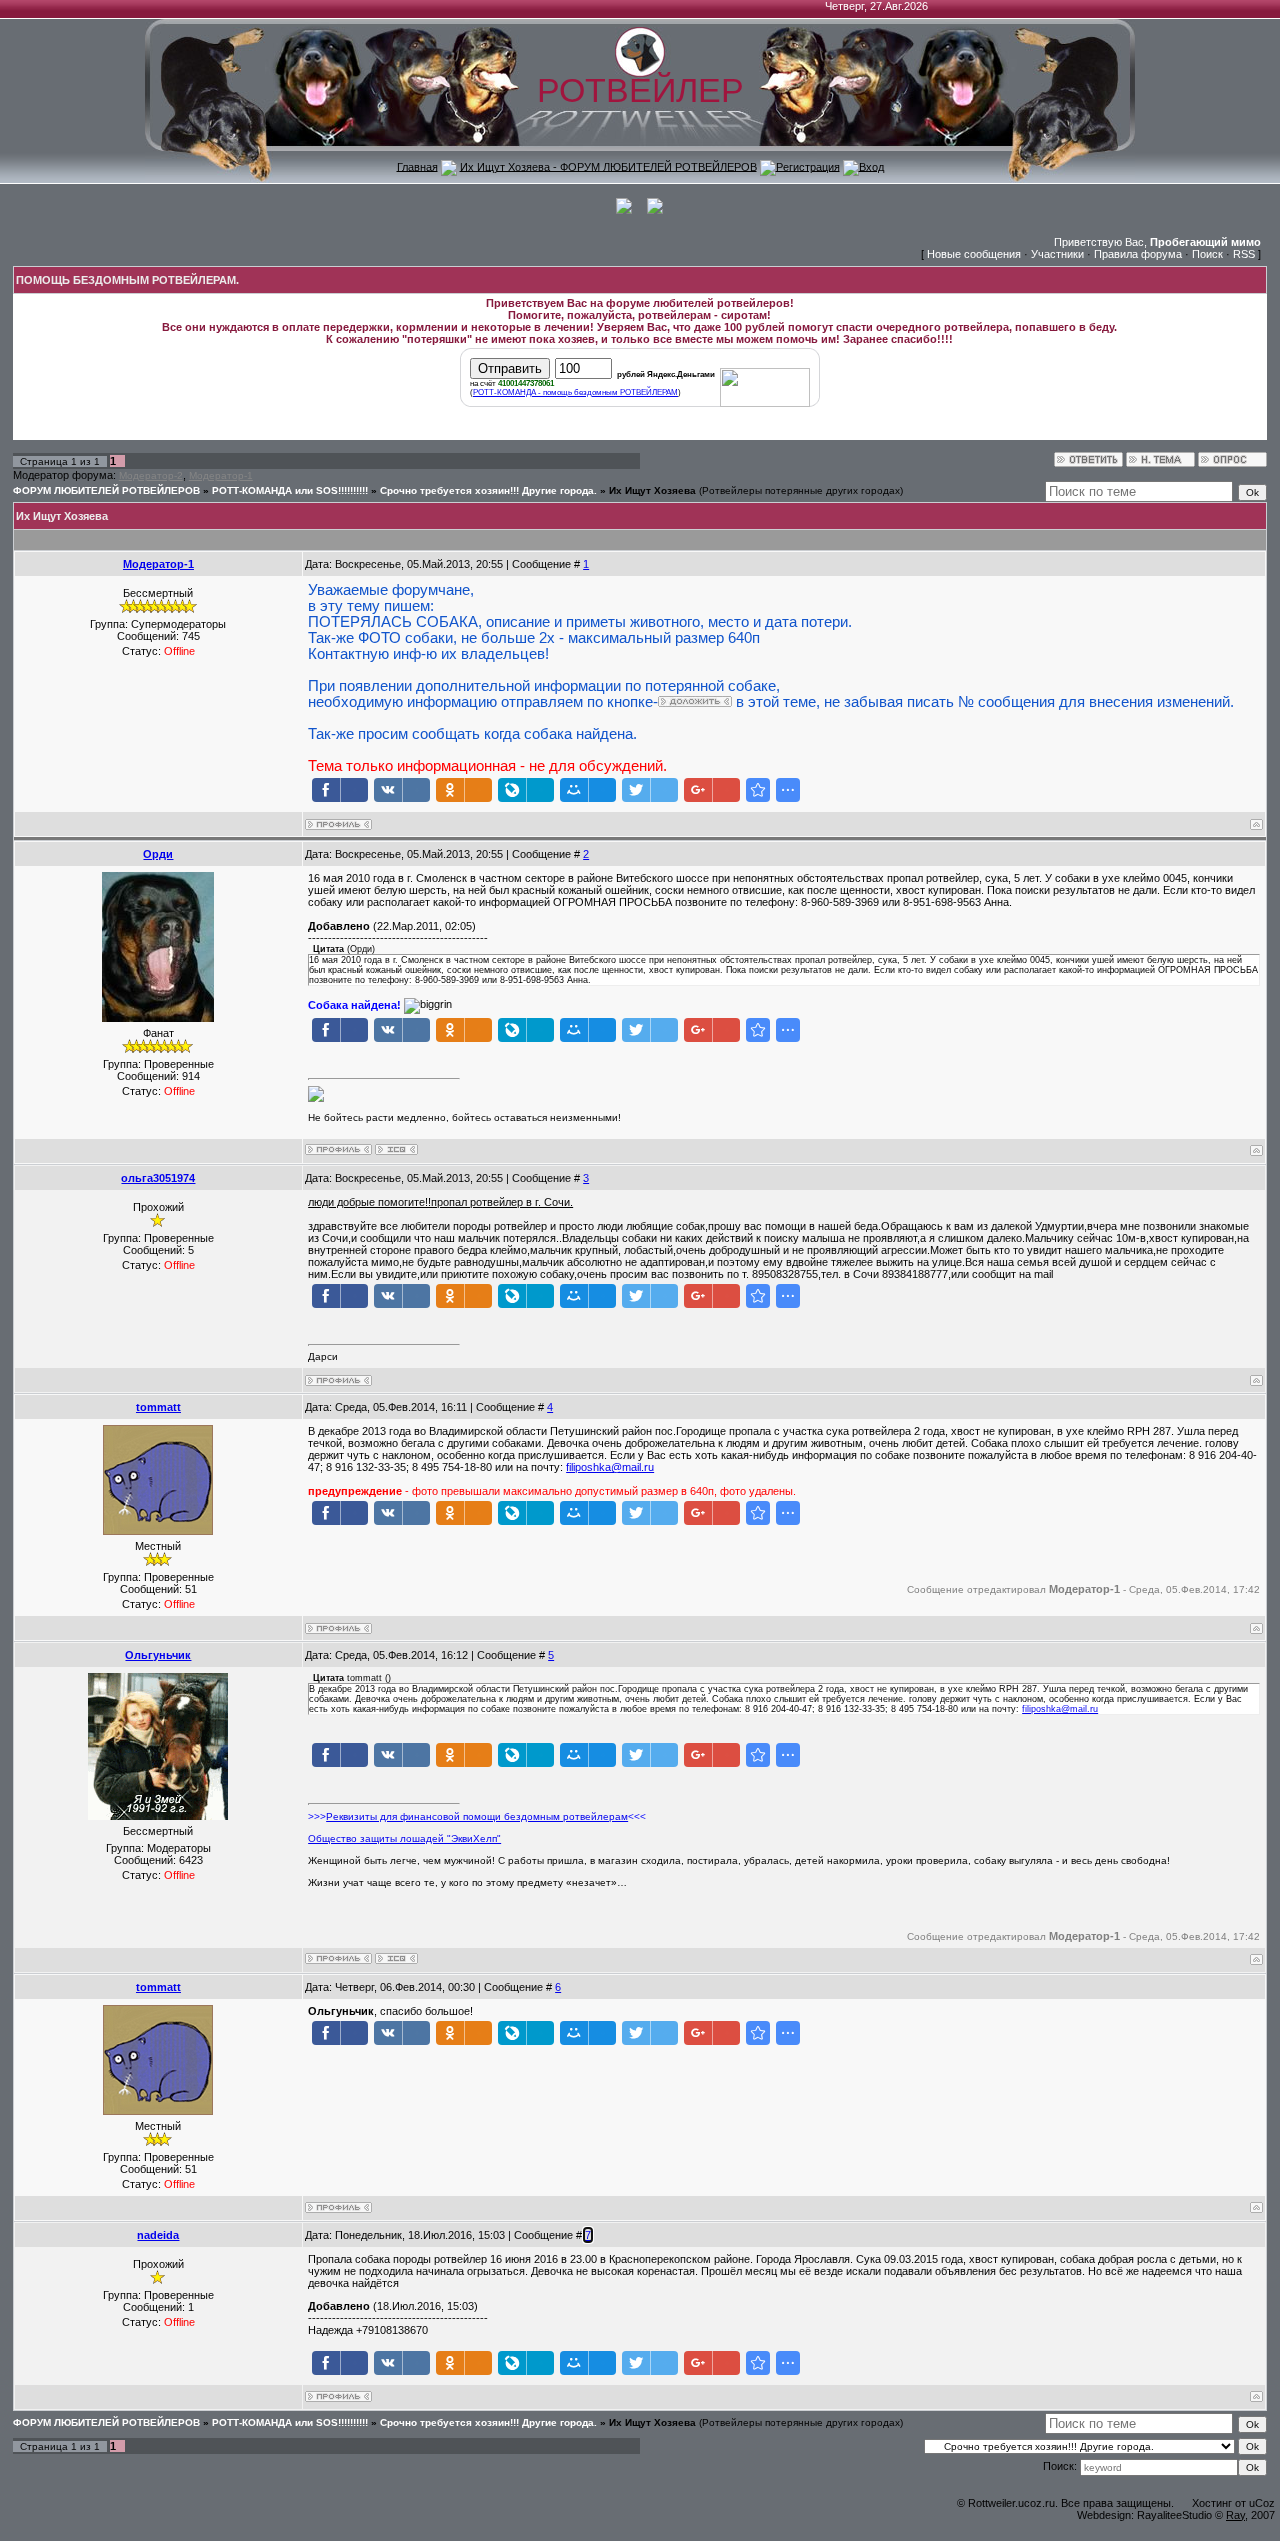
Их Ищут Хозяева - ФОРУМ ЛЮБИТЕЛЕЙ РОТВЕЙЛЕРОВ (608, 166)
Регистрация (808, 166)
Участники (1057, 254)
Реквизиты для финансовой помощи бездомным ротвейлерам (477, 1816)
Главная (417, 166)
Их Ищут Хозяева (652, 490)
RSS (1244, 254)
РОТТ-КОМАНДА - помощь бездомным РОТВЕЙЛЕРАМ (575, 392)
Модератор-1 (221, 475)
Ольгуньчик (158, 1655)
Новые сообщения (974, 254)
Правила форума (1138, 254)
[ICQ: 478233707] (396, 1149)
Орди (158, 854)
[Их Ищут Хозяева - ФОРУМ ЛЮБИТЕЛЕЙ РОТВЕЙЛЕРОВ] (758, 790)
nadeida (158, 2235)
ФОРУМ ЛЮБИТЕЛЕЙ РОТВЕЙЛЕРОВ (106, 490)
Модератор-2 (151, 475)
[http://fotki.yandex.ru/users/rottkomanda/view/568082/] (695, 702)
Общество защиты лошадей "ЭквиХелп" (404, 1838)
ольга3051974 (158, 1178)
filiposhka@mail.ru (610, 1467)
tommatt (158, 1407)
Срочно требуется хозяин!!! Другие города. (488, 490)
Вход (871, 166)
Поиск (1207, 254)
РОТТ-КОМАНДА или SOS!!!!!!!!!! (290, 490)
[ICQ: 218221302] (396, 1958)
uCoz (1262, 2503)
